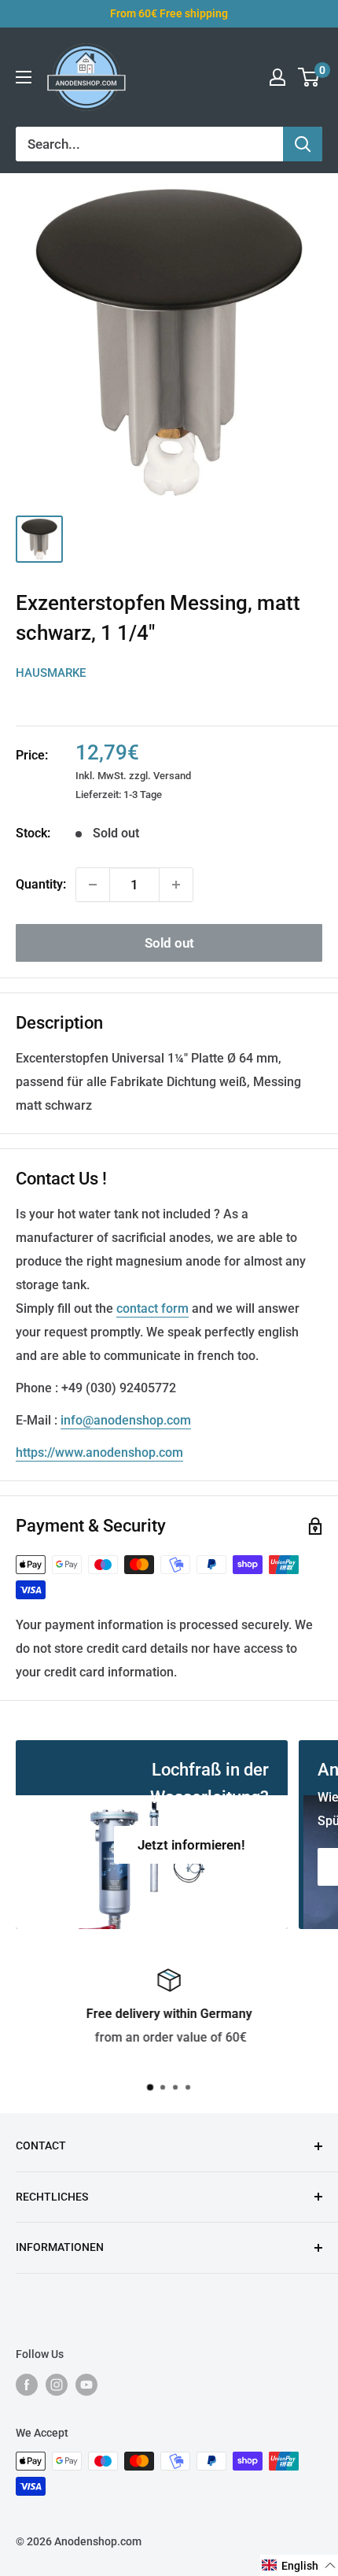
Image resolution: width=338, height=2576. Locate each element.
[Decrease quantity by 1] (93, 885)
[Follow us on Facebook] (27, 2385)
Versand (172, 776)
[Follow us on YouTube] (86, 2385)
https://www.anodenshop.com (99, 1452)
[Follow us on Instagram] (57, 2385)
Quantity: (41, 884)
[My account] (277, 77)
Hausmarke (51, 673)
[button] (299, 2565)
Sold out (169, 943)
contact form (152, 1308)
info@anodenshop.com (126, 1420)
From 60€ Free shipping (169, 13)
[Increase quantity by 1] (176, 885)
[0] (309, 77)
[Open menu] (24, 77)
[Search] (303, 144)
